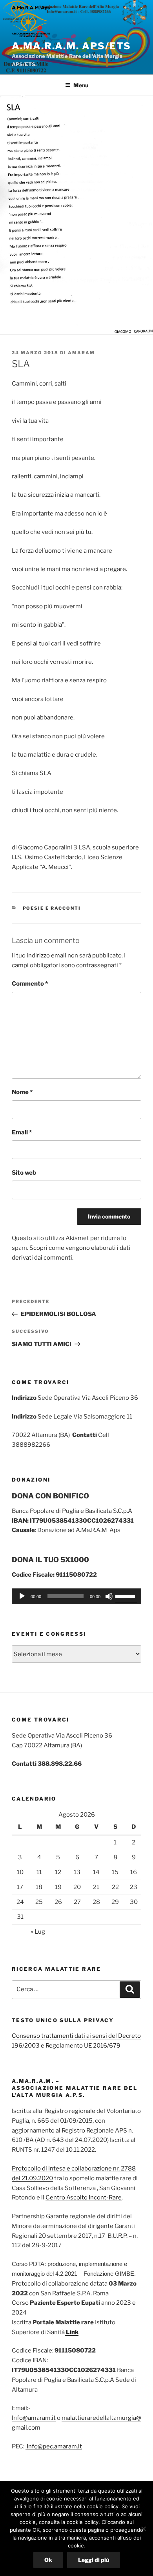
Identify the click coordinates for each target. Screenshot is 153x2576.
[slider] (126, 1595)
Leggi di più (94, 2560)
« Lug (38, 1932)
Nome (22, 1092)
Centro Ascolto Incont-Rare (84, 2197)
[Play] (22, 1596)
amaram (81, 353)
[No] (143, 2529)
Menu (81, 85)
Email (22, 1132)
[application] (76, 1596)
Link (72, 2332)
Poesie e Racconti (52, 908)
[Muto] (109, 1596)
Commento (30, 984)
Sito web (24, 1173)
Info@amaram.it (34, 2418)
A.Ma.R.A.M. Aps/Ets (71, 46)
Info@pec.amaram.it (54, 2446)
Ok (48, 2560)
